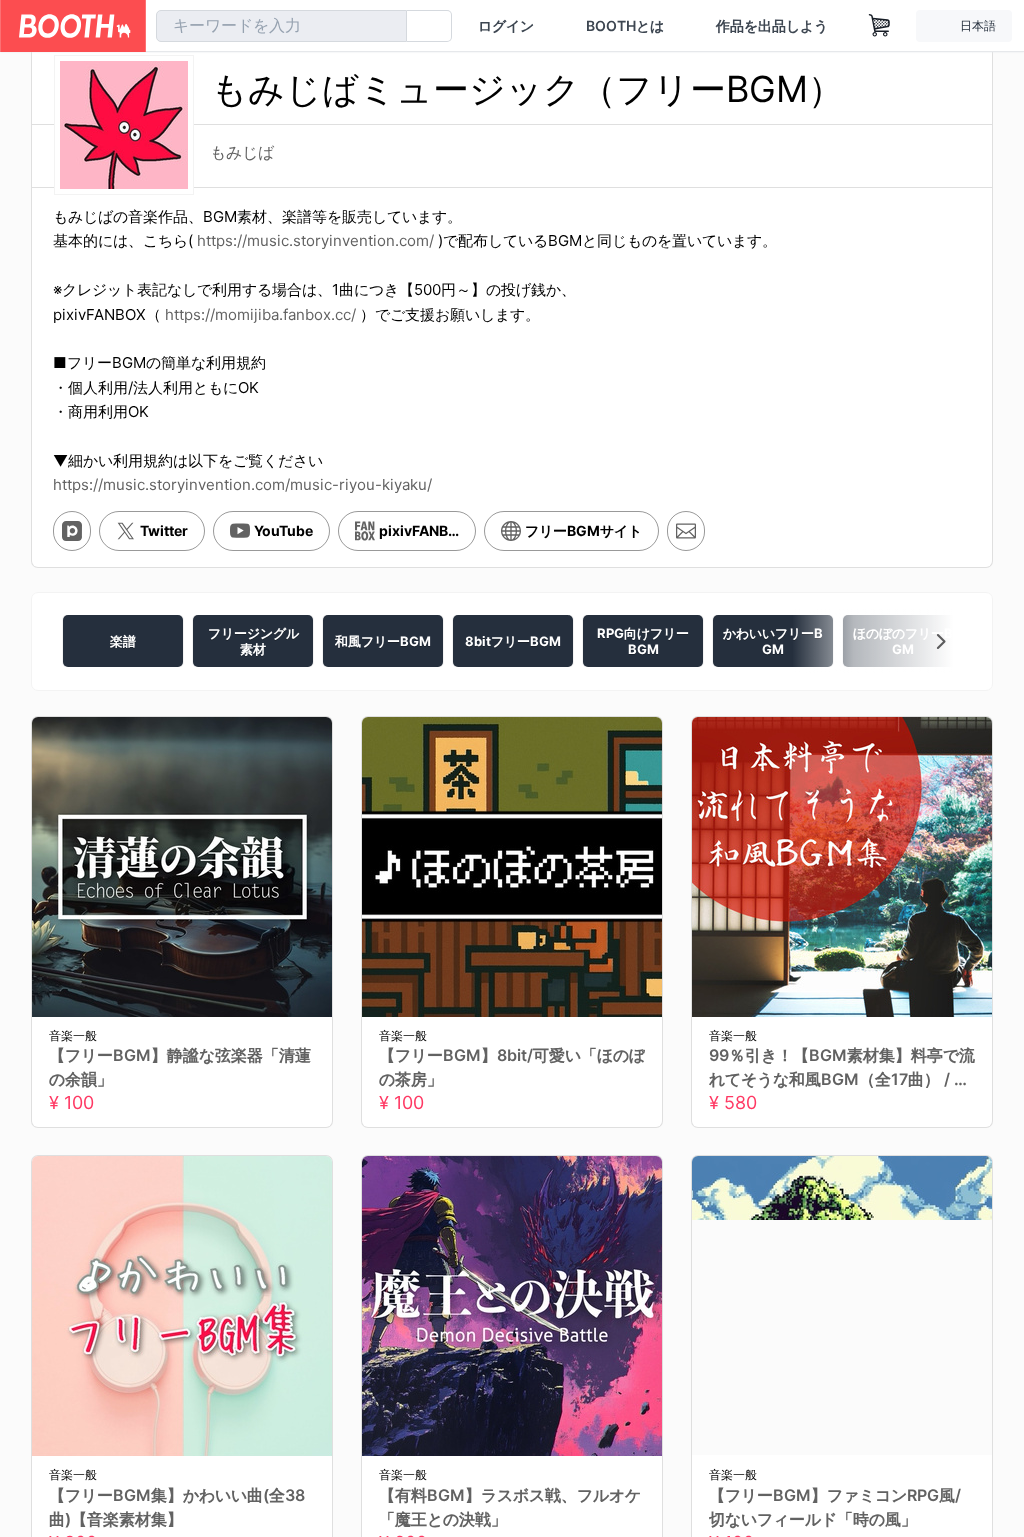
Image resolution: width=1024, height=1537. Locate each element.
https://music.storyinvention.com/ (315, 257)
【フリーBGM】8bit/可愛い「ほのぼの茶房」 (512, 1084)
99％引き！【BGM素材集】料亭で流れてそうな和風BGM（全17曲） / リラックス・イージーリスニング (842, 1085)
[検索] (387, 27)
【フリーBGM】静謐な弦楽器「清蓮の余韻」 (180, 1084)
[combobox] (281, 26)
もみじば (242, 144)
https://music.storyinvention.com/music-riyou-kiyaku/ (242, 500)
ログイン (506, 26)
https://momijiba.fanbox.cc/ (260, 330)
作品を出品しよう (772, 26)
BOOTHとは (625, 26)
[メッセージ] (686, 547)
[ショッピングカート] (880, 26)
